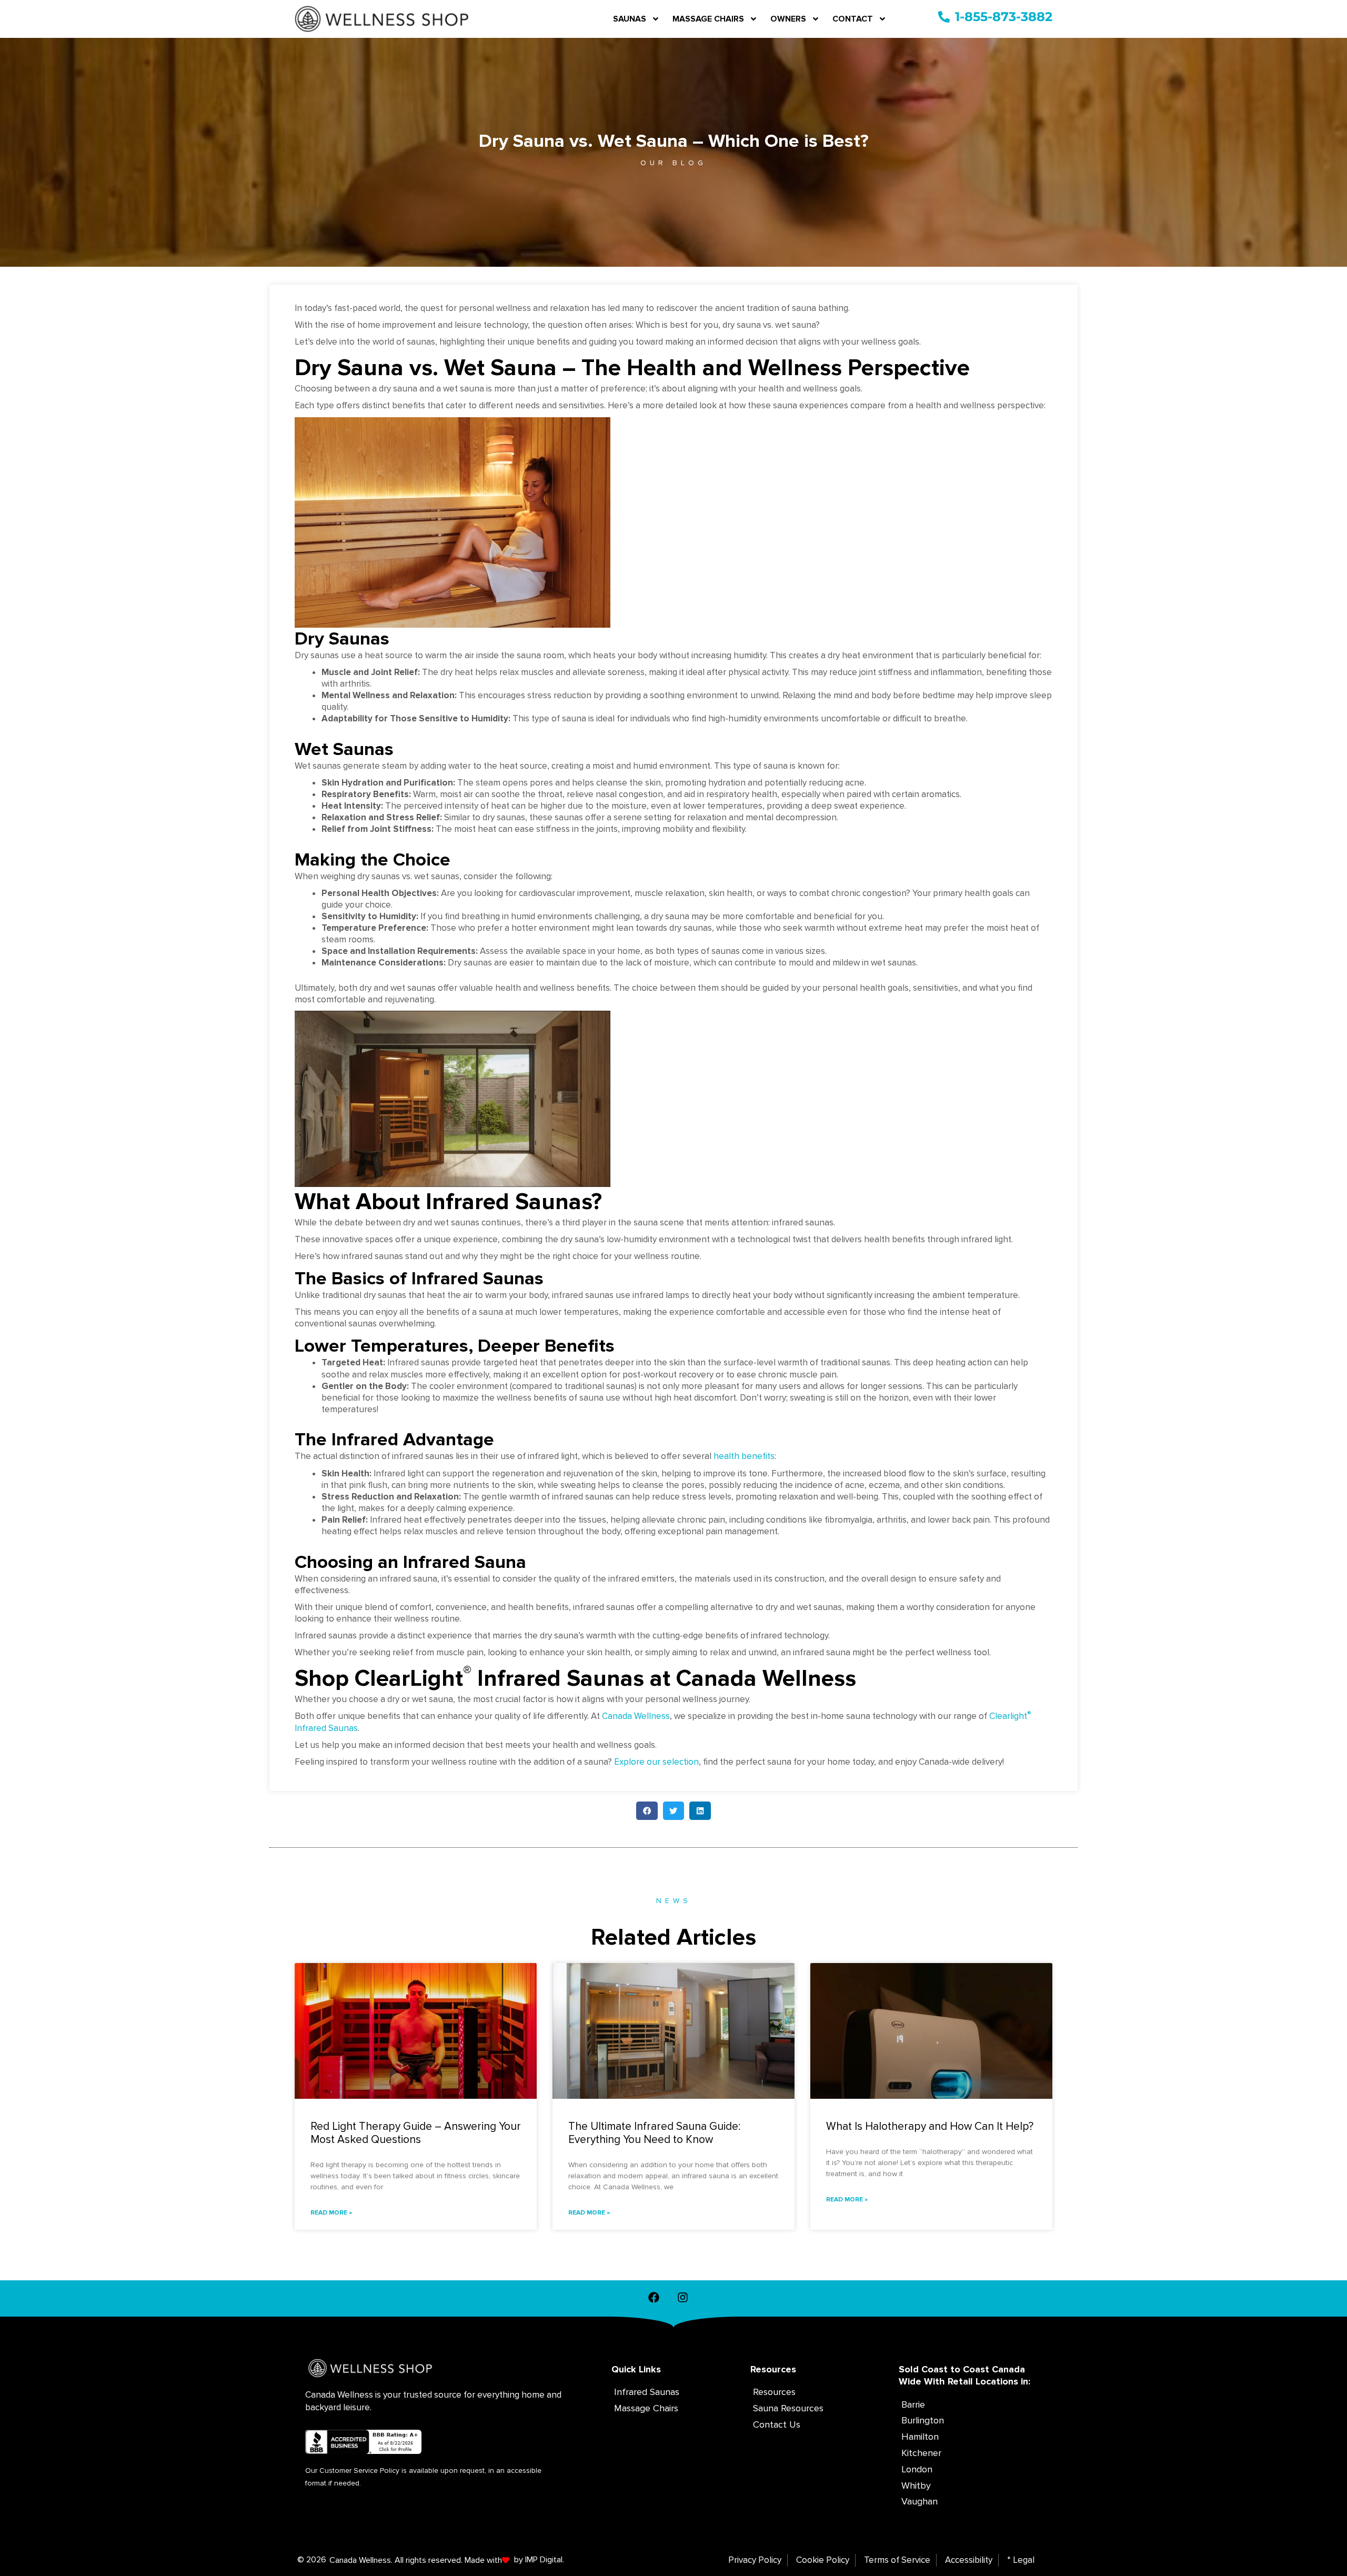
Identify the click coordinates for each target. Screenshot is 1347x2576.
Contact (853, 19)
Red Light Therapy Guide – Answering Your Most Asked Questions (416, 2133)
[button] (647, 1811)
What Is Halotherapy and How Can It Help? (930, 2126)
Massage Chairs (708, 19)
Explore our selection (656, 1762)
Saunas (630, 19)
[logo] (382, 19)
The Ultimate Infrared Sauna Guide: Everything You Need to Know (654, 2133)
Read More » (331, 2213)
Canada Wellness (636, 1716)
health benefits (744, 1456)
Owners (788, 19)
